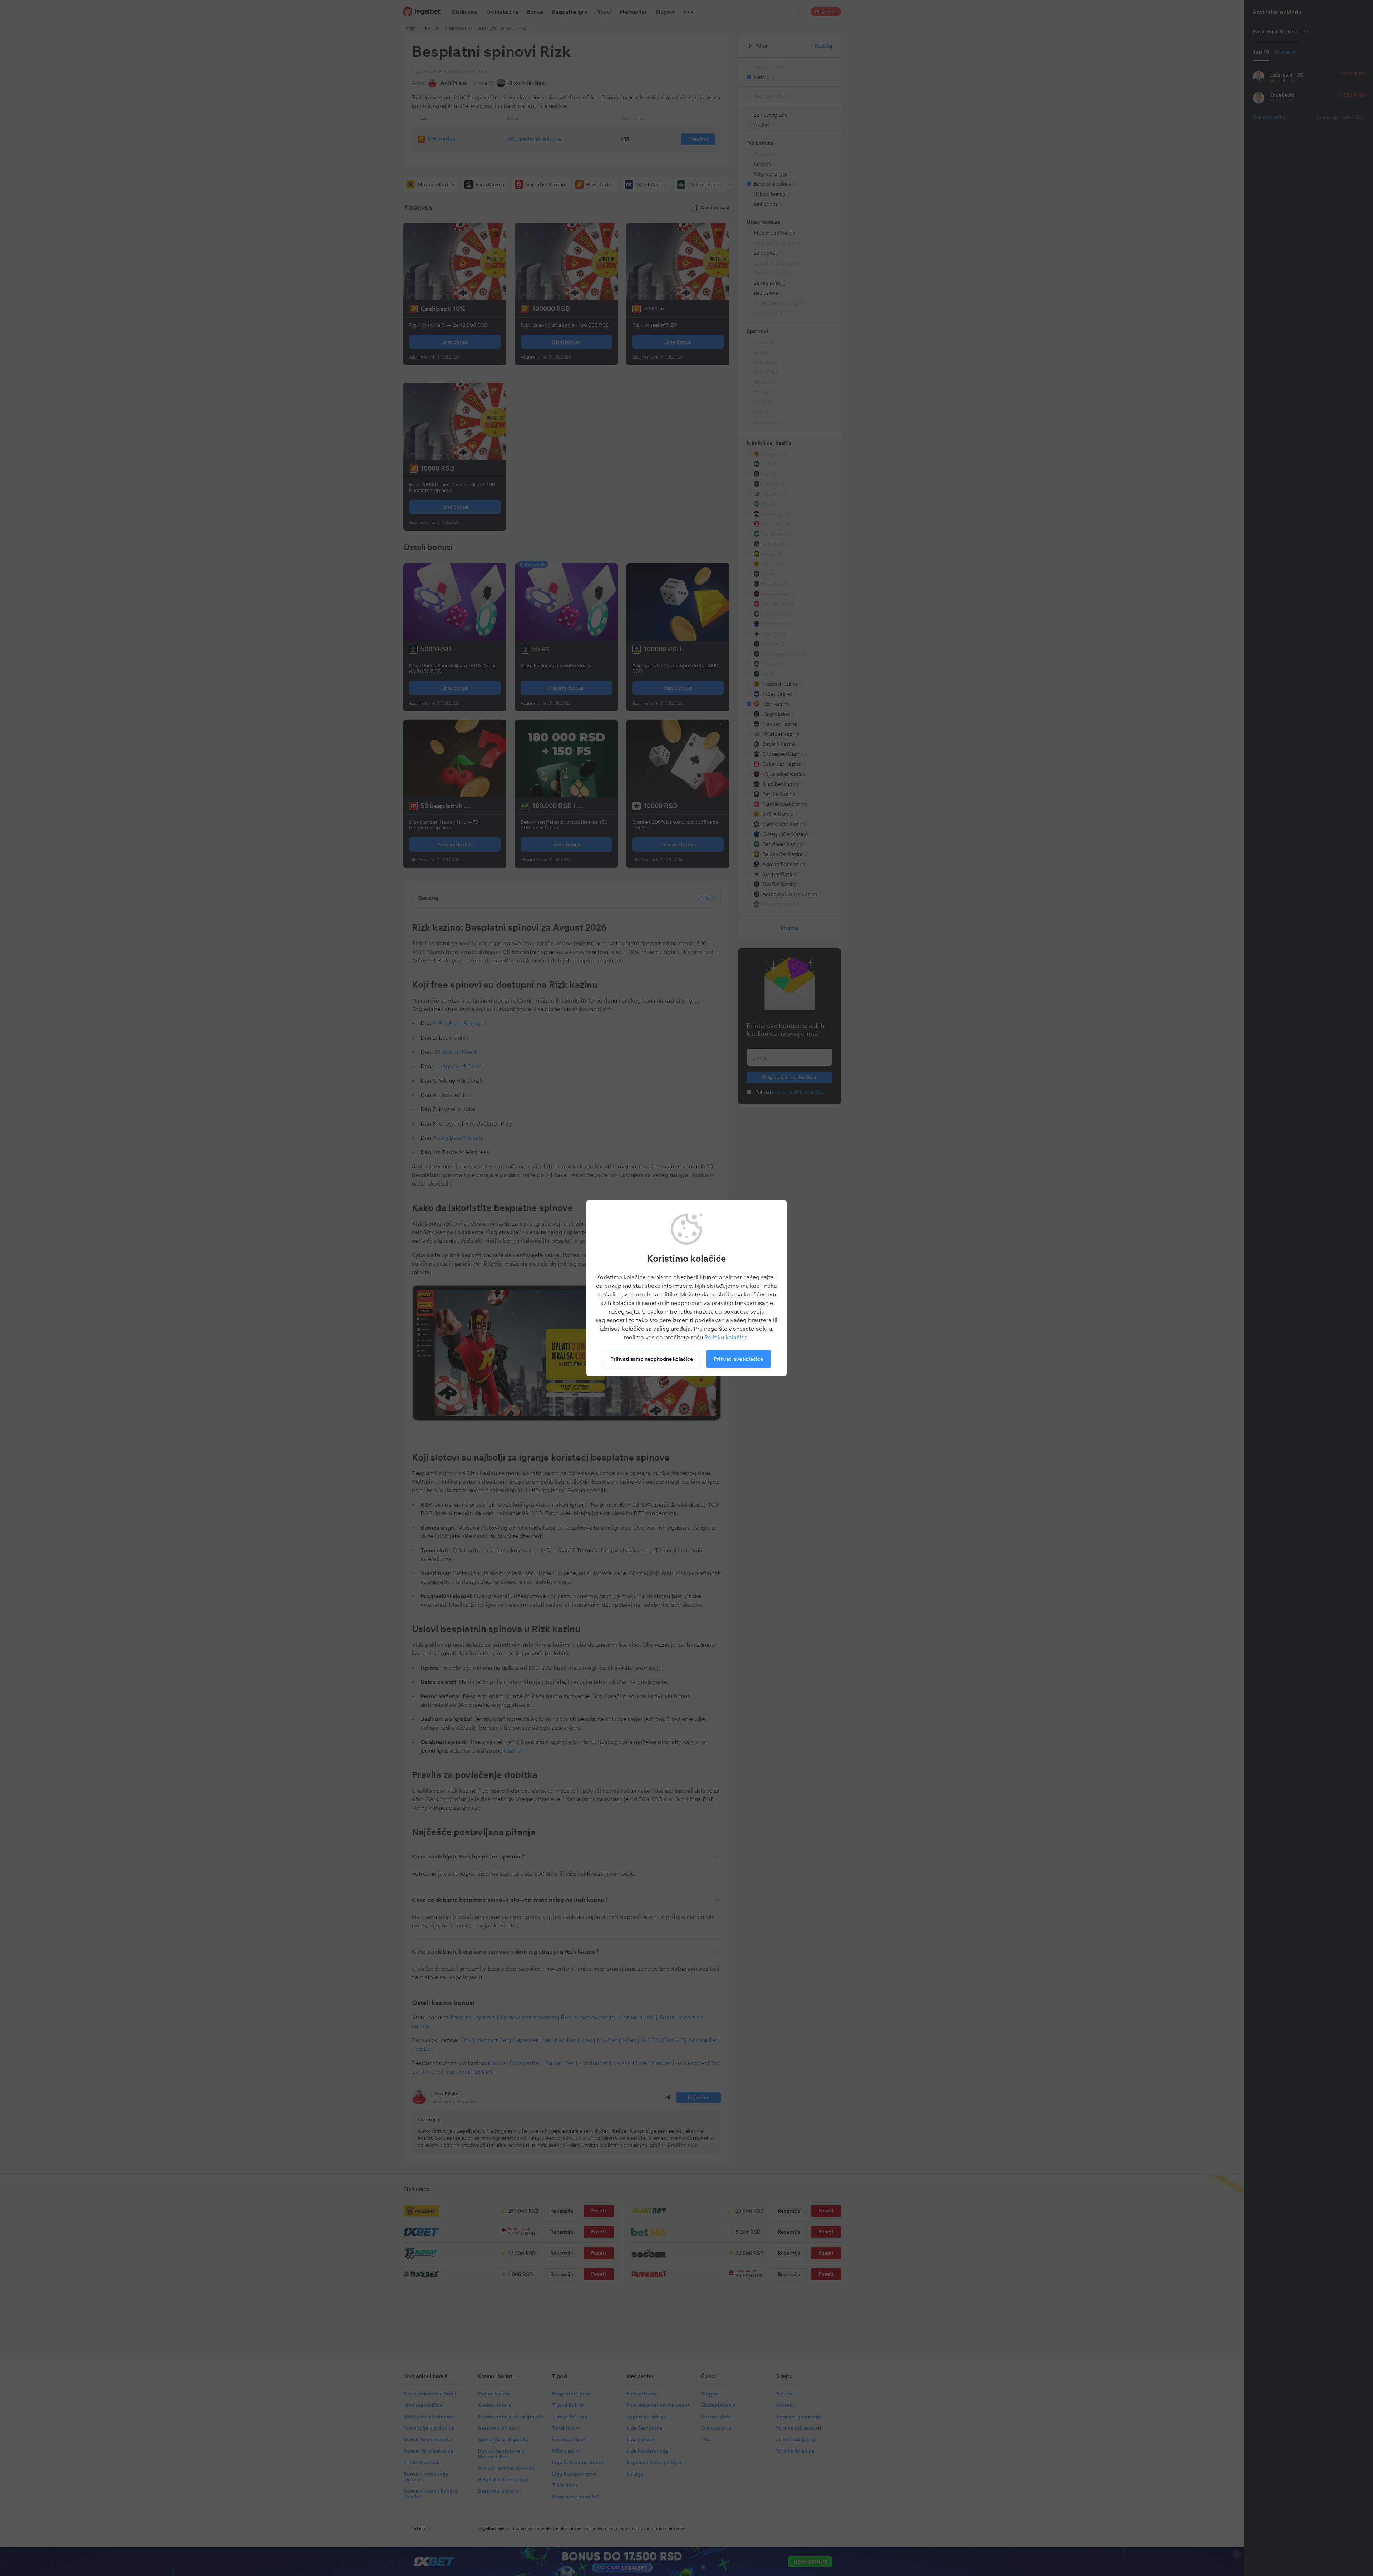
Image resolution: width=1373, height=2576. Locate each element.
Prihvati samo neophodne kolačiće (652, 1359)
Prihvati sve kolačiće (738, 1359)
